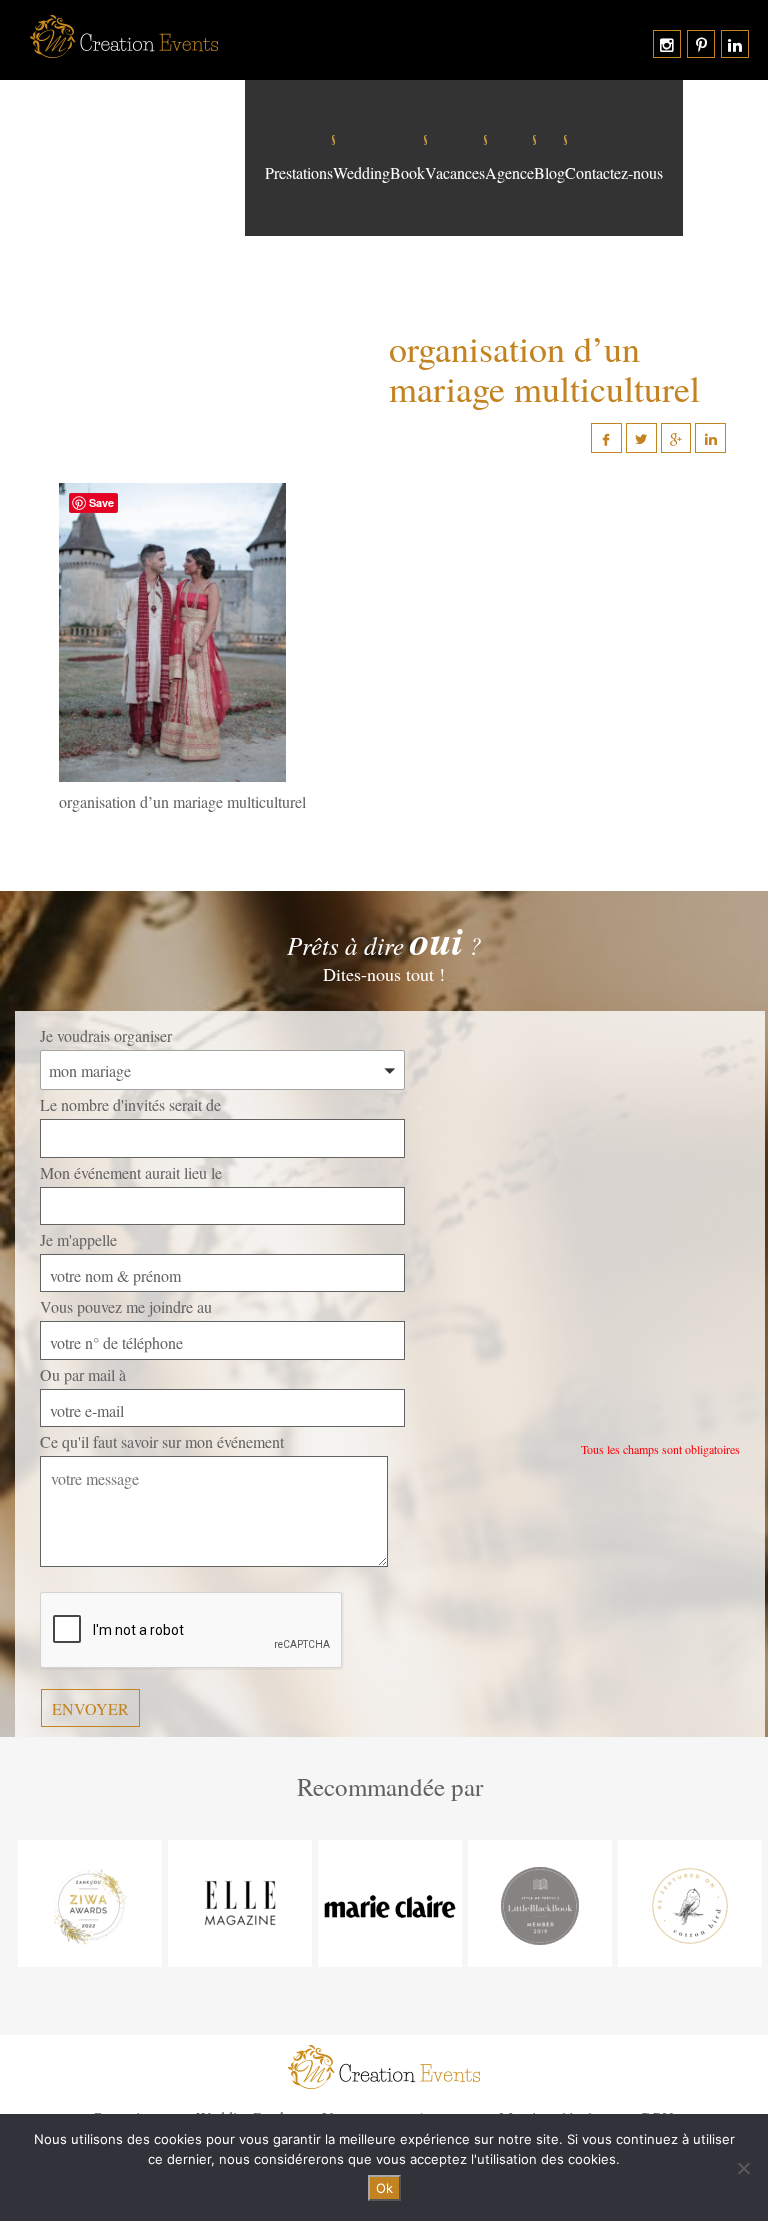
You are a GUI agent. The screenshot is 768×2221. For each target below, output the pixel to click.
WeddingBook (379, 173)
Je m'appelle (78, 1239)
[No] (743, 2168)
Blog (549, 173)
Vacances (455, 173)
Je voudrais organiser (106, 1035)
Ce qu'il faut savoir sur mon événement (162, 1441)
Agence (509, 173)
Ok (384, 2188)
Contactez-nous (614, 173)
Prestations (299, 173)
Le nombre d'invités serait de (130, 1104)
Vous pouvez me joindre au (126, 1306)
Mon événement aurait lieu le (131, 1172)
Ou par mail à (83, 1374)
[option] (90, 1903)
